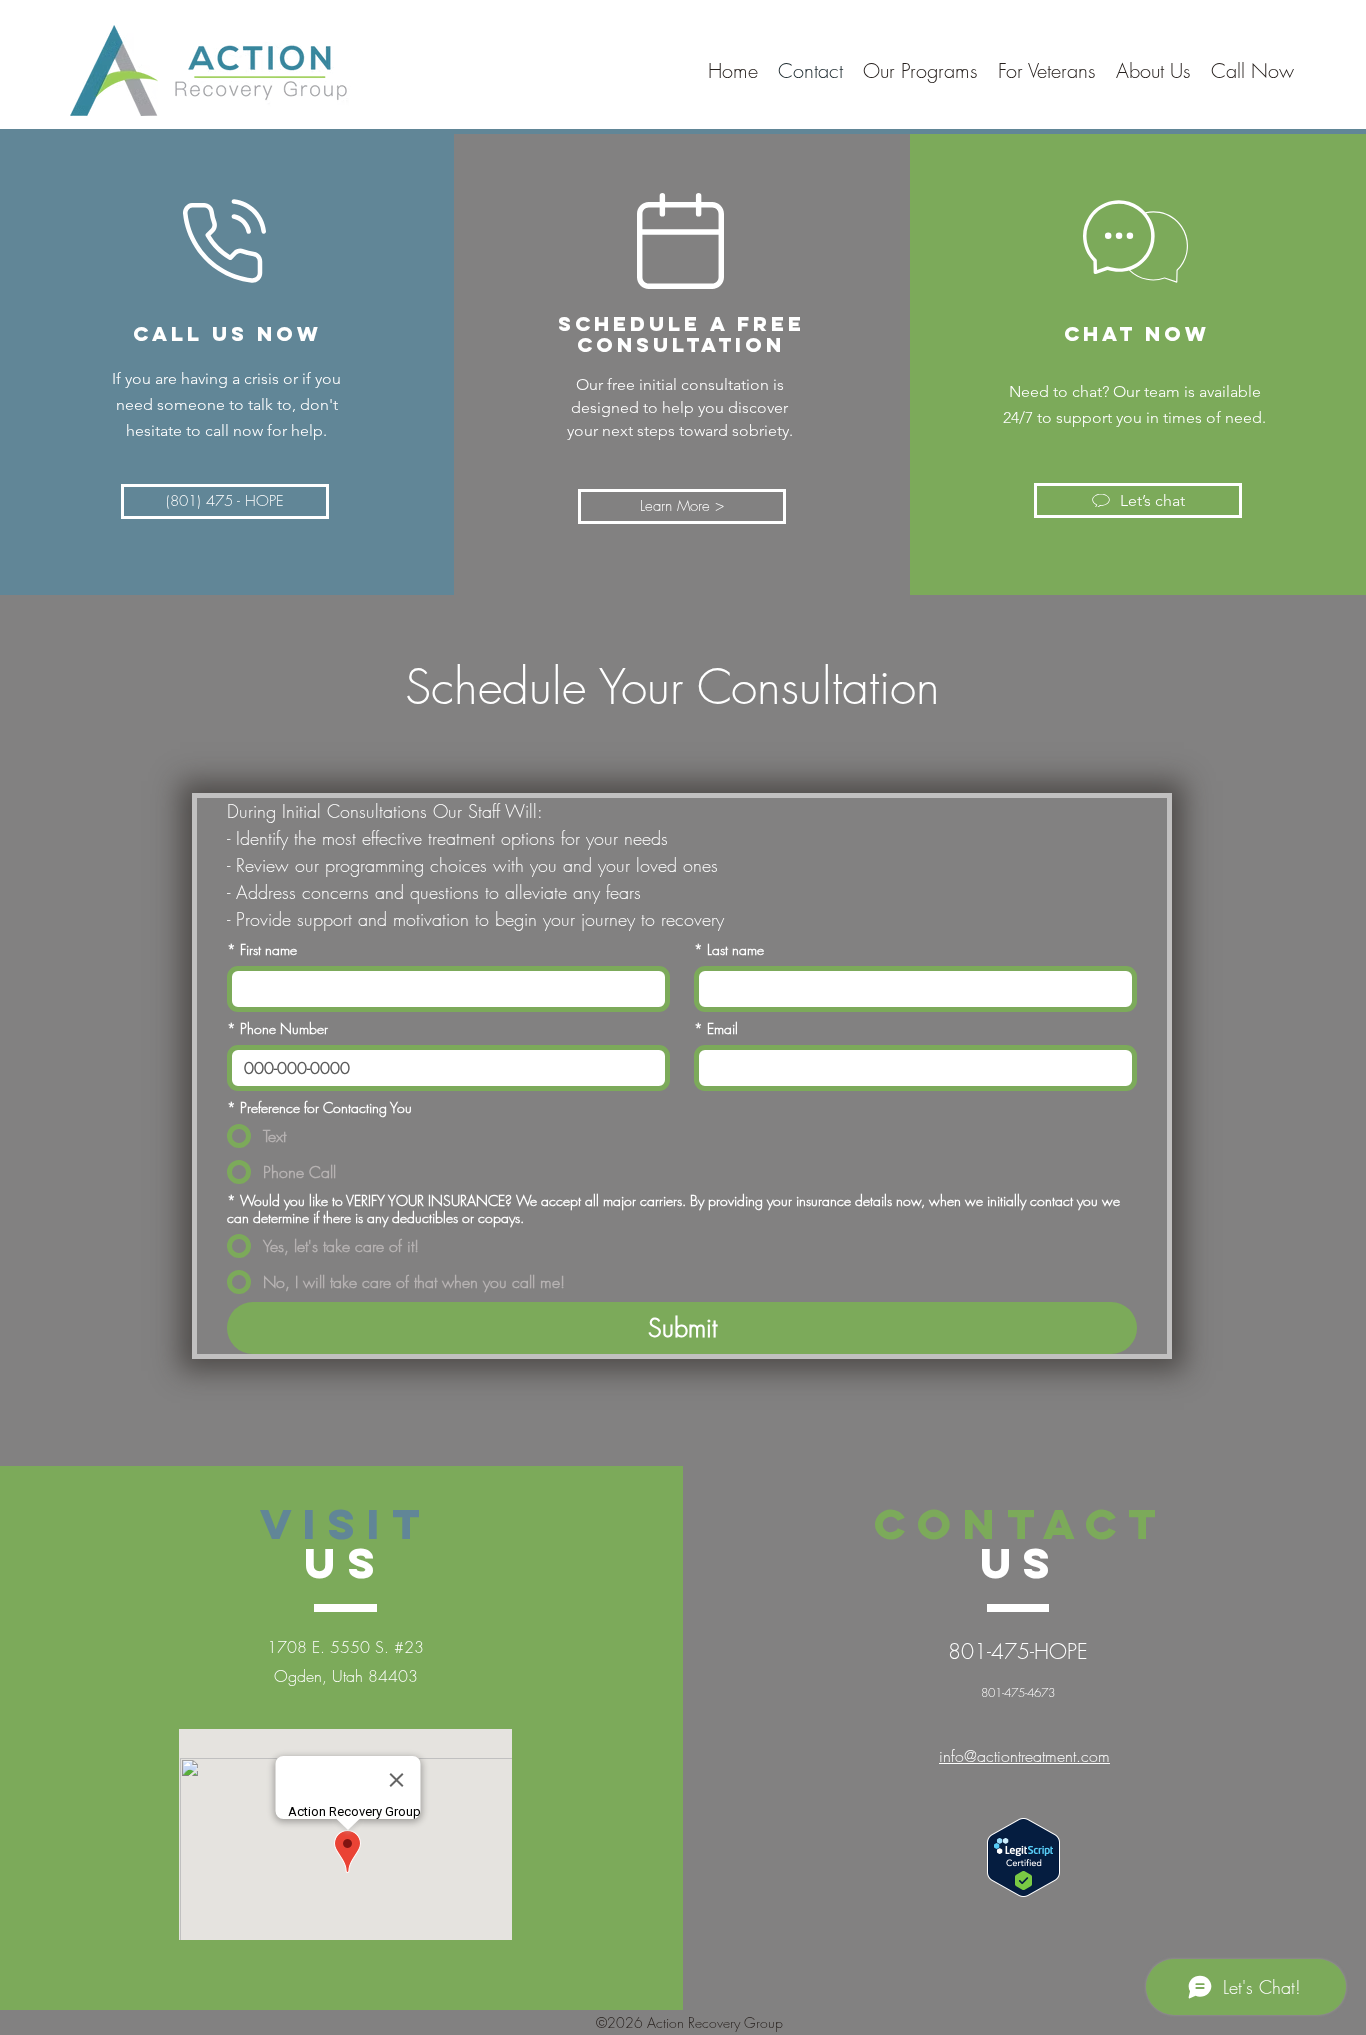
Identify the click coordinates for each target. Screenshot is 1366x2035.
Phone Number (277, 1028)
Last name (729, 949)
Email (716, 1028)
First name (262, 949)
